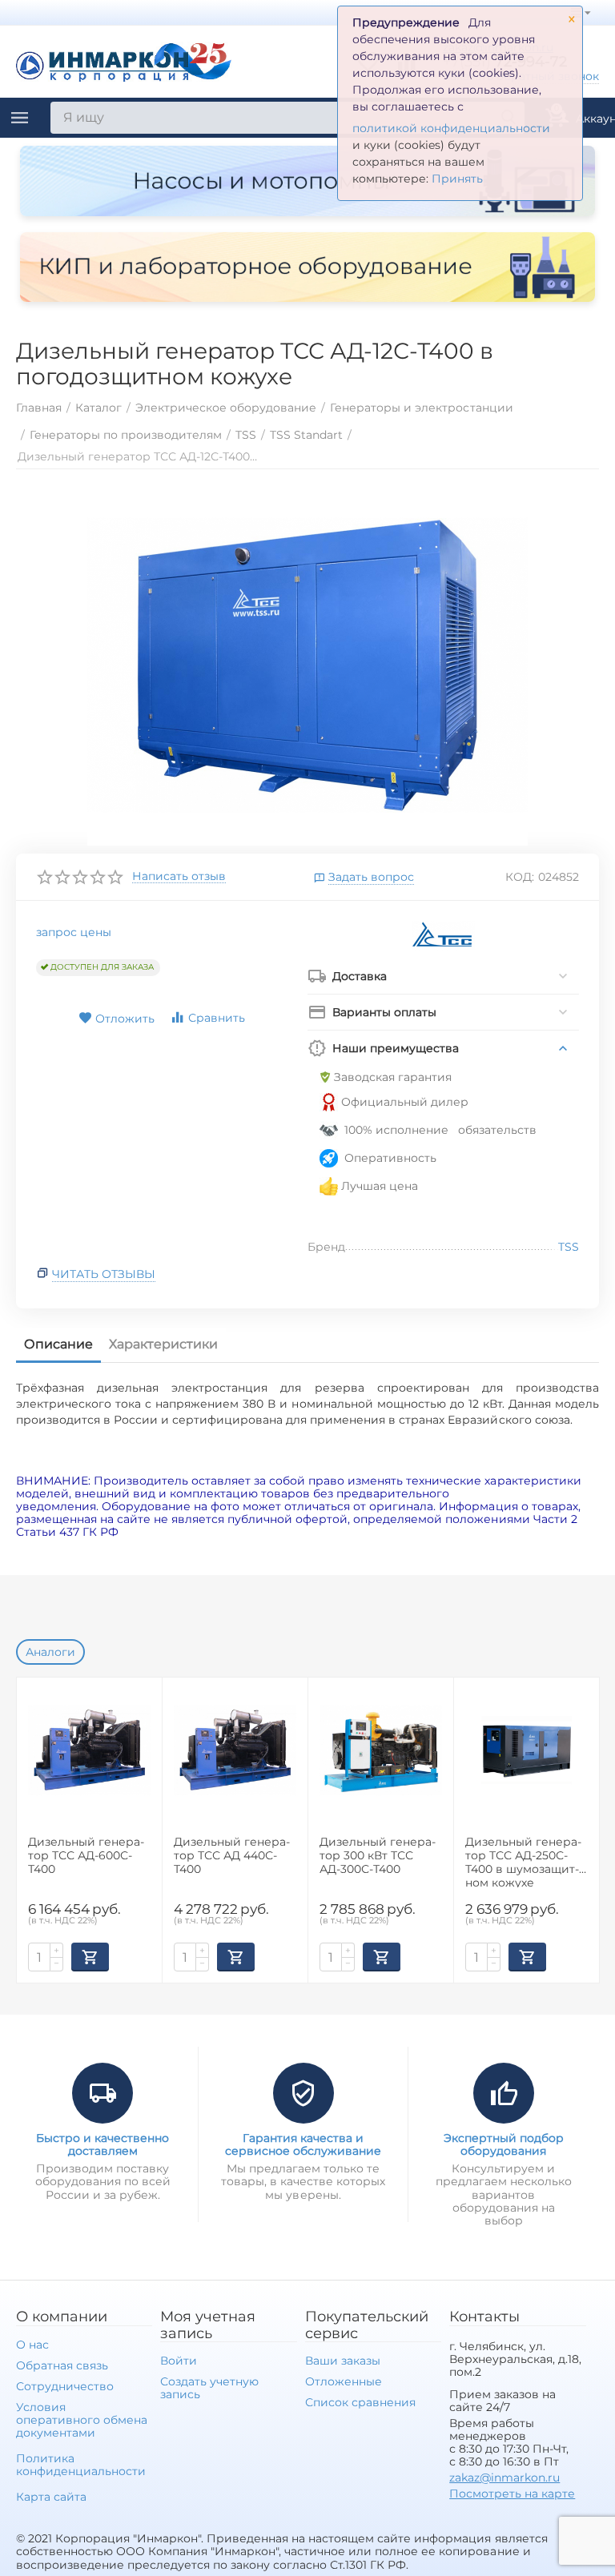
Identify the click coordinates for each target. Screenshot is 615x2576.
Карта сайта (51, 2497)
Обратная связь (62, 2365)
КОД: (520, 877)
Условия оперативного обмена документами (82, 2420)
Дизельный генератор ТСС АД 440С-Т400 (232, 1856)
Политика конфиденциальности (81, 2465)
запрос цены (74, 932)
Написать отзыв (179, 877)
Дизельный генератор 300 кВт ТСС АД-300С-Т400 (378, 1856)
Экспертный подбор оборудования (504, 2144)
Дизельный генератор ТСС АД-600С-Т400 (86, 1856)
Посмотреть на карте (512, 2494)
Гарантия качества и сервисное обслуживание (303, 2144)
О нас (32, 2345)
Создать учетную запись (209, 2388)
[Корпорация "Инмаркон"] (124, 60)
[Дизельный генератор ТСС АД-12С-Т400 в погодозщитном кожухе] (307, 665)
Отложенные (344, 2381)
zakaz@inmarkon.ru (504, 2478)
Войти (179, 2361)
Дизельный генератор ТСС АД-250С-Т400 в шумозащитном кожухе (523, 1861)
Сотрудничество (65, 2386)
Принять (457, 179)
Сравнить (217, 1018)
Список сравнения (360, 2402)
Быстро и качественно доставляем (102, 2144)
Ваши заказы (343, 2361)
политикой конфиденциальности (451, 128)
